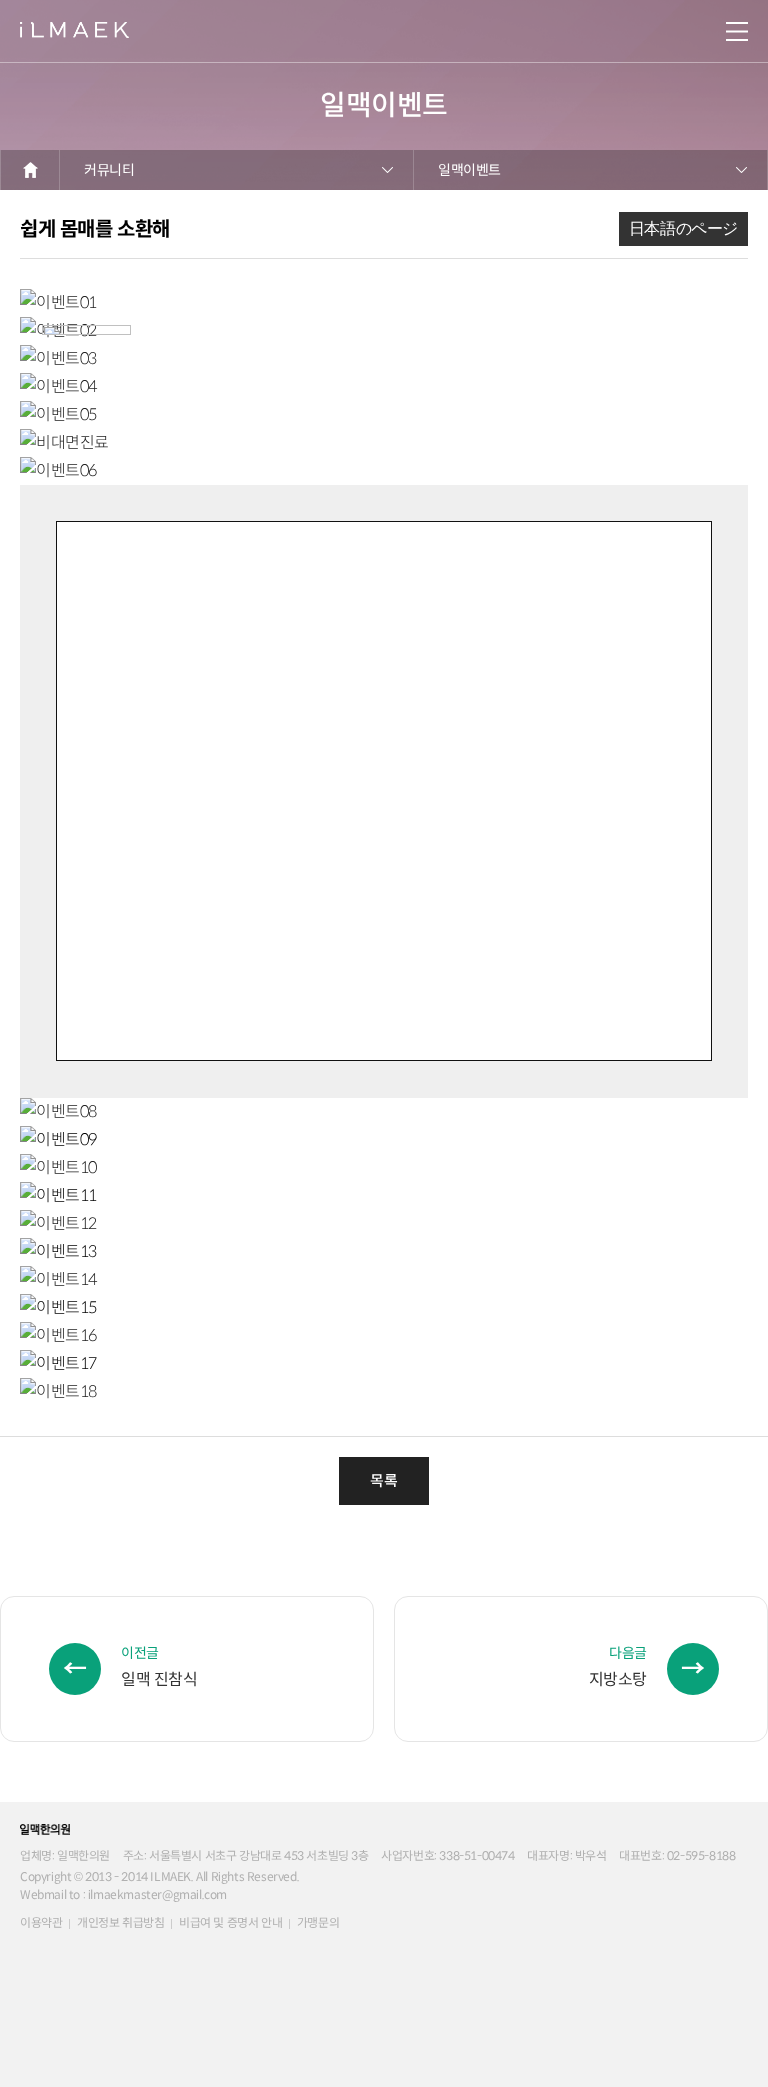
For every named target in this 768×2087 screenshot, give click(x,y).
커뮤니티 (109, 170)
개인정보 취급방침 (120, 1922)
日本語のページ (683, 228)
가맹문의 (318, 1922)
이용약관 (41, 1922)
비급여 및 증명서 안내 (230, 1922)
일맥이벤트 (469, 170)
